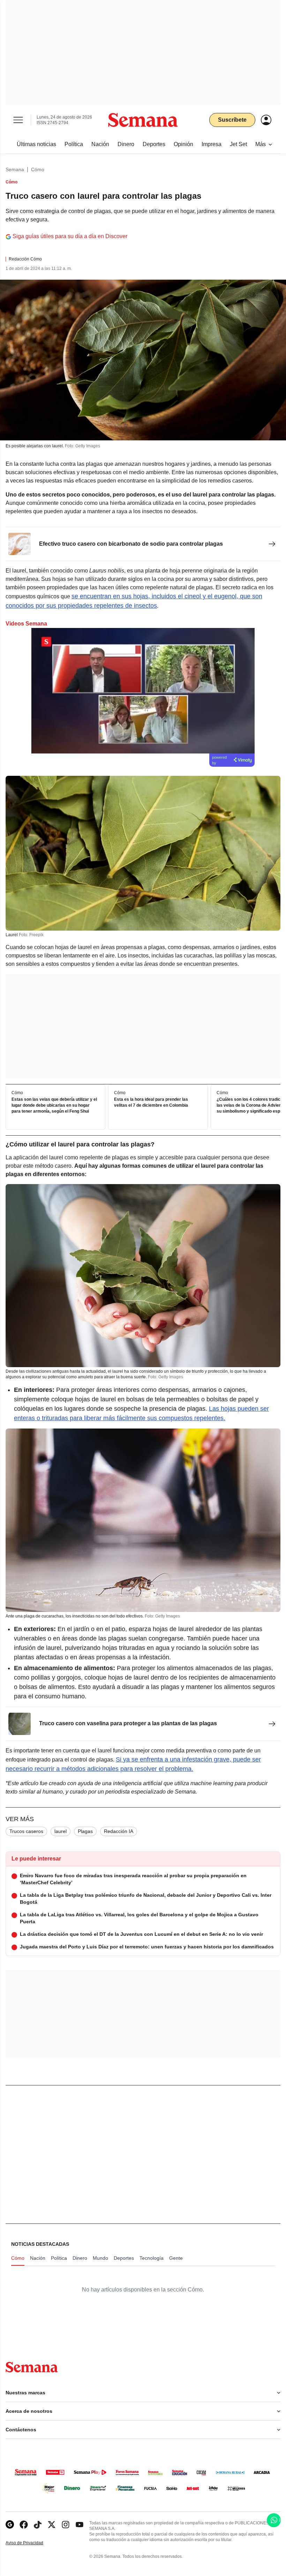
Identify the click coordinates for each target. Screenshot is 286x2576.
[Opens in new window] (24, 2525)
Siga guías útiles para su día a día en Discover (70, 236)
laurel (61, 1831)
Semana (15, 169)
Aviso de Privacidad (32, 2543)
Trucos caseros (26, 1831)
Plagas (85, 1831)
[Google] (10, 2525)
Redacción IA (119, 1831)
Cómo (38, 169)
